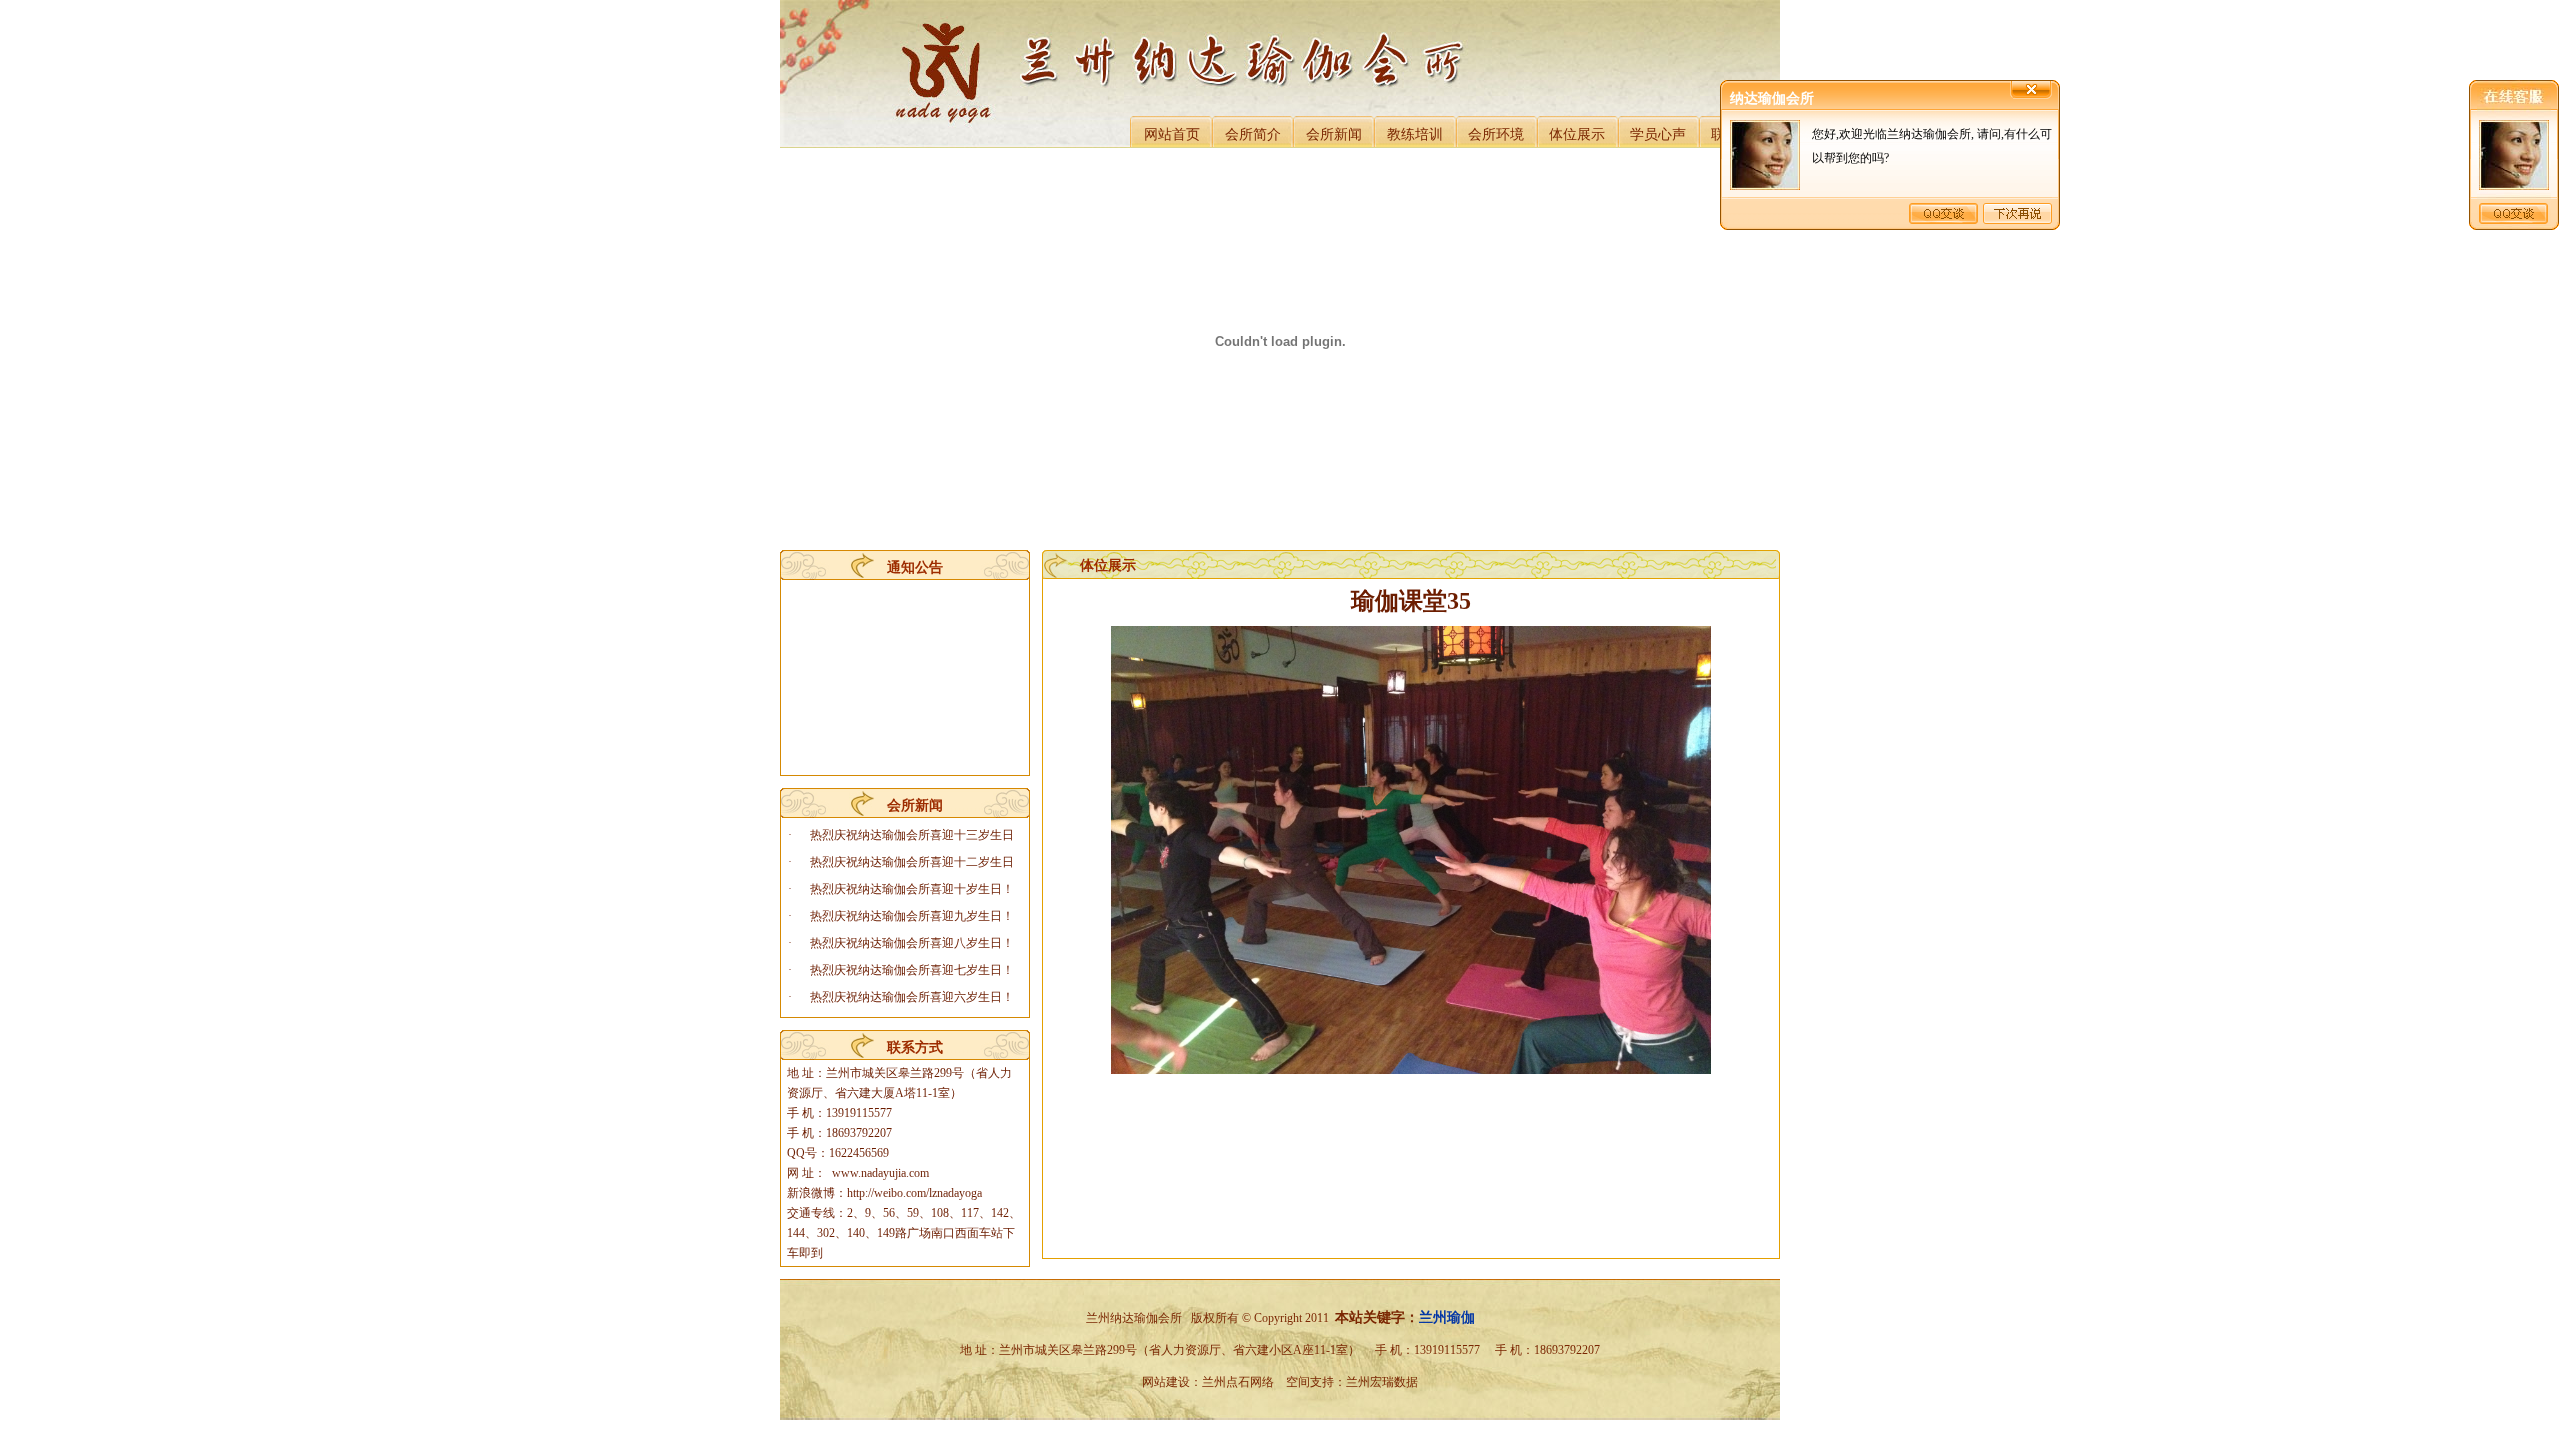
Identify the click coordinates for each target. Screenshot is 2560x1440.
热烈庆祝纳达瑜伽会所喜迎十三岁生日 (912, 835)
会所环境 (1496, 134)
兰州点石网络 (1238, 1382)
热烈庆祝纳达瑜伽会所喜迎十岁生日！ (912, 889)
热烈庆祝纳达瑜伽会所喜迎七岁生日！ (912, 970)
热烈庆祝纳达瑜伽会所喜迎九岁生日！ (912, 916)
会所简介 (1253, 134)
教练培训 (1415, 134)
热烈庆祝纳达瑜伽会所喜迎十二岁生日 (912, 862)
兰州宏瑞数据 (1382, 1382)
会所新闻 (1334, 134)
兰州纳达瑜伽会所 (1134, 1318)
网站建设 (1166, 1382)
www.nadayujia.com (880, 1173)
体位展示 (1577, 134)
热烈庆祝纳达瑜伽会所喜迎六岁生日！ (912, 997)
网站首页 (1172, 134)
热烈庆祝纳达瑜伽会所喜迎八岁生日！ (912, 943)
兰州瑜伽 (1447, 1317)
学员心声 (1658, 134)
